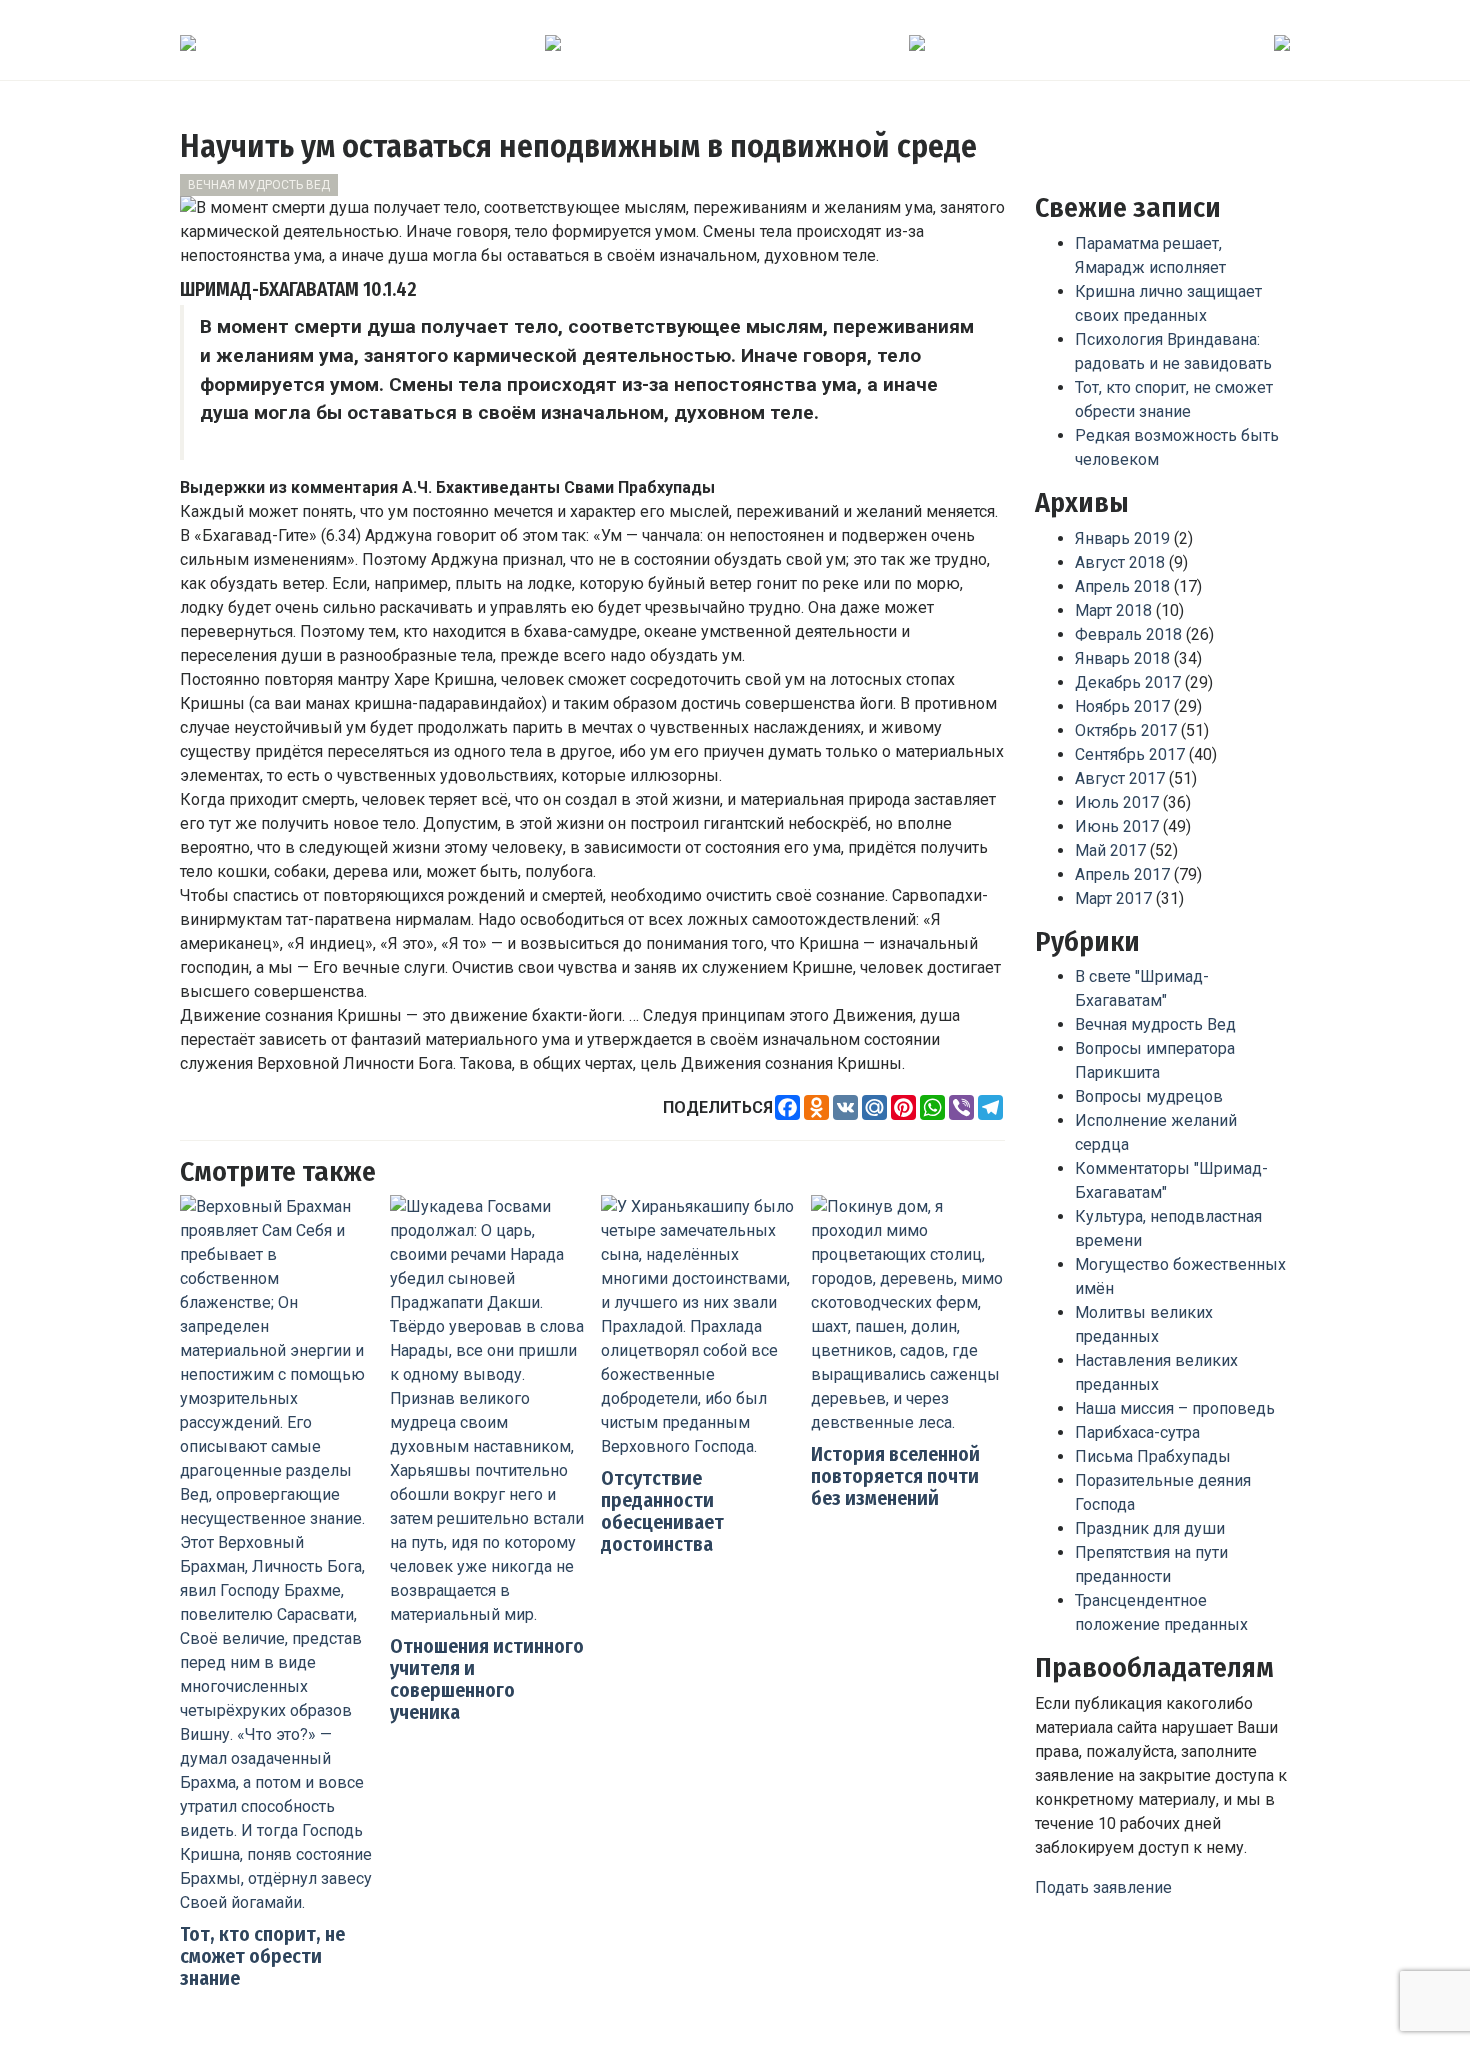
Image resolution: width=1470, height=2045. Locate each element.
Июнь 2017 (1117, 826)
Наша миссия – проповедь (1175, 1408)
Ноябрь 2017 (1122, 706)
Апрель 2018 (1122, 586)
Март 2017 (1113, 898)
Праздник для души (1150, 1528)
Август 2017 (1120, 778)
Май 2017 (1110, 850)
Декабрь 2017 (1128, 682)
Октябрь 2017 (1126, 730)
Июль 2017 (1117, 802)
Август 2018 (1120, 562)
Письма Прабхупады (1153, 1456)
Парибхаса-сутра (1137, 1432)
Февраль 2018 (1128, 634)
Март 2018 (1113, 610)
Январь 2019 (1122, 538)
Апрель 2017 (1122, 874)
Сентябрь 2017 (1130, 754)
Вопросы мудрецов (1149, 1096)
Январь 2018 (1122, 658)
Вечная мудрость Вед (259, 185)
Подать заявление (1103, 1887)
